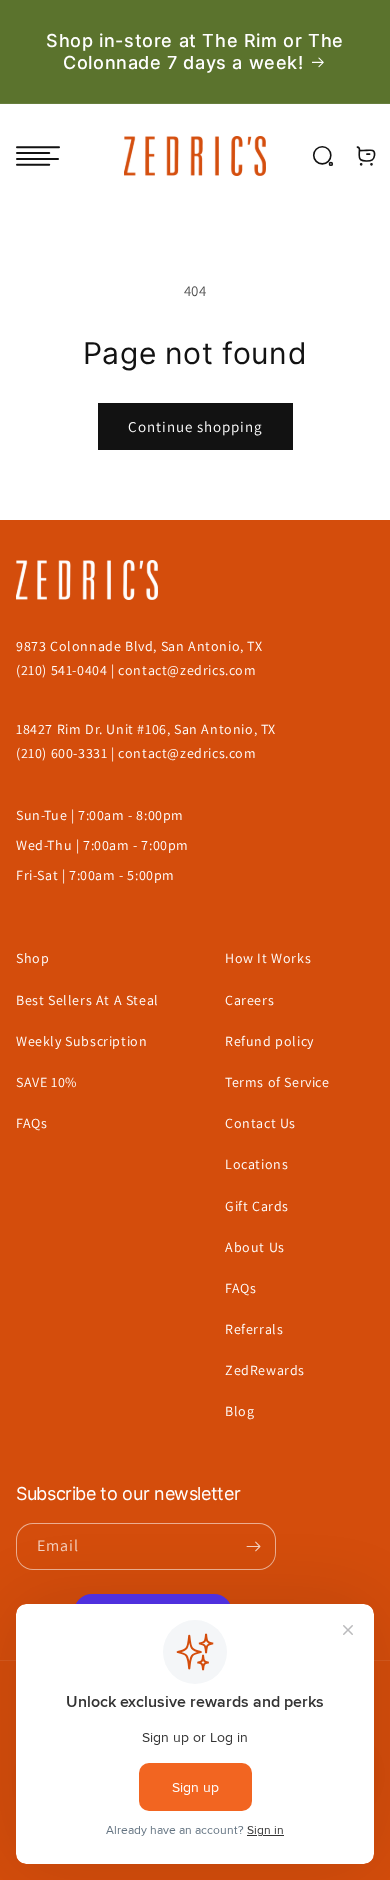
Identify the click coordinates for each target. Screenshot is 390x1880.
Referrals (254, 1329)
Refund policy (269, 1041)
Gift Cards (257, 1206)
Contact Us (260, 1123)
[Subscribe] (253, 1546)
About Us (255, 1247)
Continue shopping (195, 426)
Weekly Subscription (81, 1041)
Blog (239, 1411)
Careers (249, 1000)
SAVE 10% (46, 1082)
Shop (32, 958)
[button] (38, 156)
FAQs (31, 1123)
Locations (256, 1164)
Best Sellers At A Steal (87, 1000)
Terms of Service (277, 1082)
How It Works (268, 958)
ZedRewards (265, 1370)
